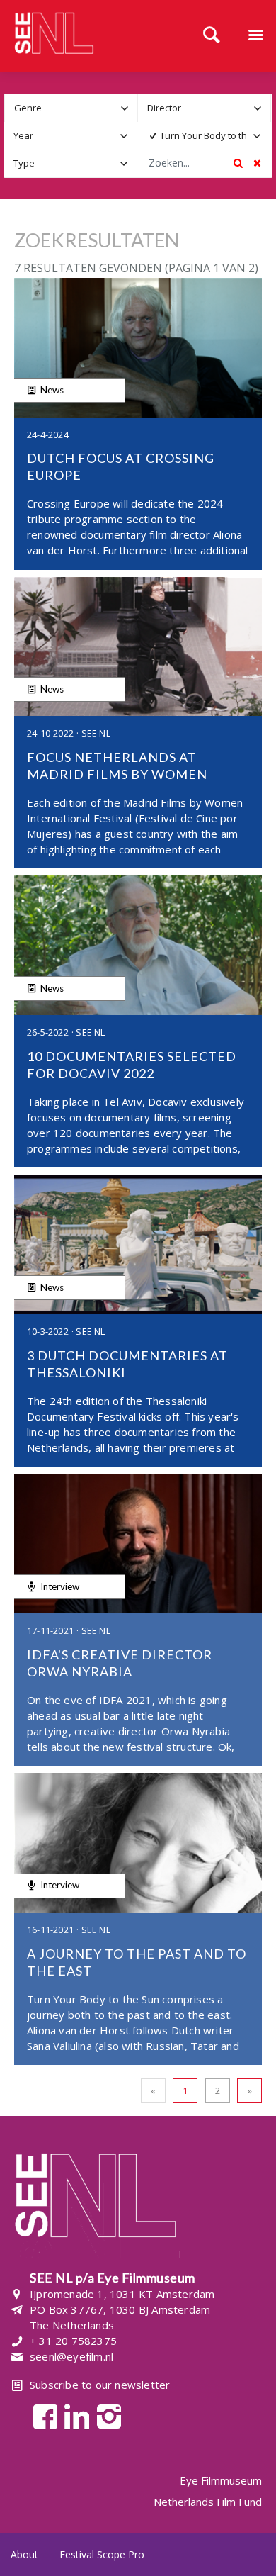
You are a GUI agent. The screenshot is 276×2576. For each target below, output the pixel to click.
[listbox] (71, 108)
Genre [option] (28, 108)
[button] (124, 108)
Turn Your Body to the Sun (207, 135)
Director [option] (164, 108)
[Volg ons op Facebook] (41, 2415)
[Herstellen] (257, 163)
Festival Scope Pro (102, 2554)
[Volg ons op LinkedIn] (73, 2415)
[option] (194, 136)
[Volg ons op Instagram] (105, 2415)
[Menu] (255, 36)
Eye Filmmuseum (221, 2481)
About (24, 2554)
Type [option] (24, 163)
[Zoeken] (212, 36)
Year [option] (23, 135)
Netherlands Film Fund (208, 2502)
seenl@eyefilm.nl (71, 2356)
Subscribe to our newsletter (100, 2385)
